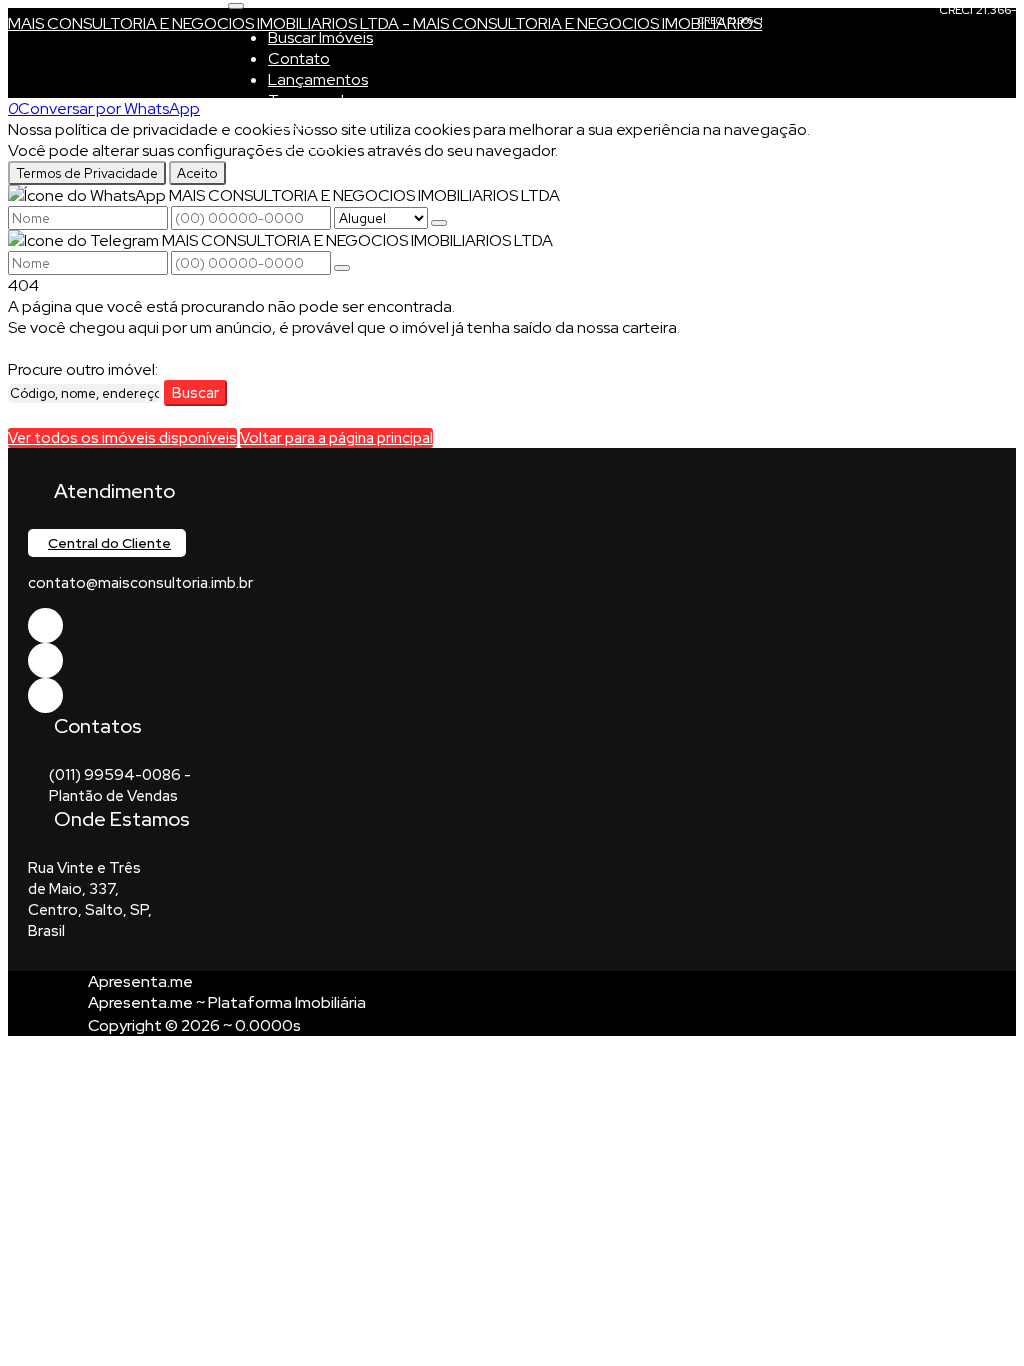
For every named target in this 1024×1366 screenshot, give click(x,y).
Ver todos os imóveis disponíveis (122, 438)
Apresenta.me (140, 981)
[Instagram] (45, 695)
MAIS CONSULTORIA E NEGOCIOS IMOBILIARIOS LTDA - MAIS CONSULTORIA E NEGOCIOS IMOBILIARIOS (385, 23)
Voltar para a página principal (336, 438)
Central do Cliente (109, 543)
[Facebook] (45, 625)
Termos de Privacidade (87, 173)
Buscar (195, 393)
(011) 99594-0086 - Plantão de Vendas (120, 785)
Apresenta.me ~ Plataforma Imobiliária (227, 1002)
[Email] (45, 660)
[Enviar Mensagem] (342, 268)
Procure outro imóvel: (83, 369)
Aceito (197, 173)
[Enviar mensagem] (439, 223)
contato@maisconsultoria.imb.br (140, 583)
